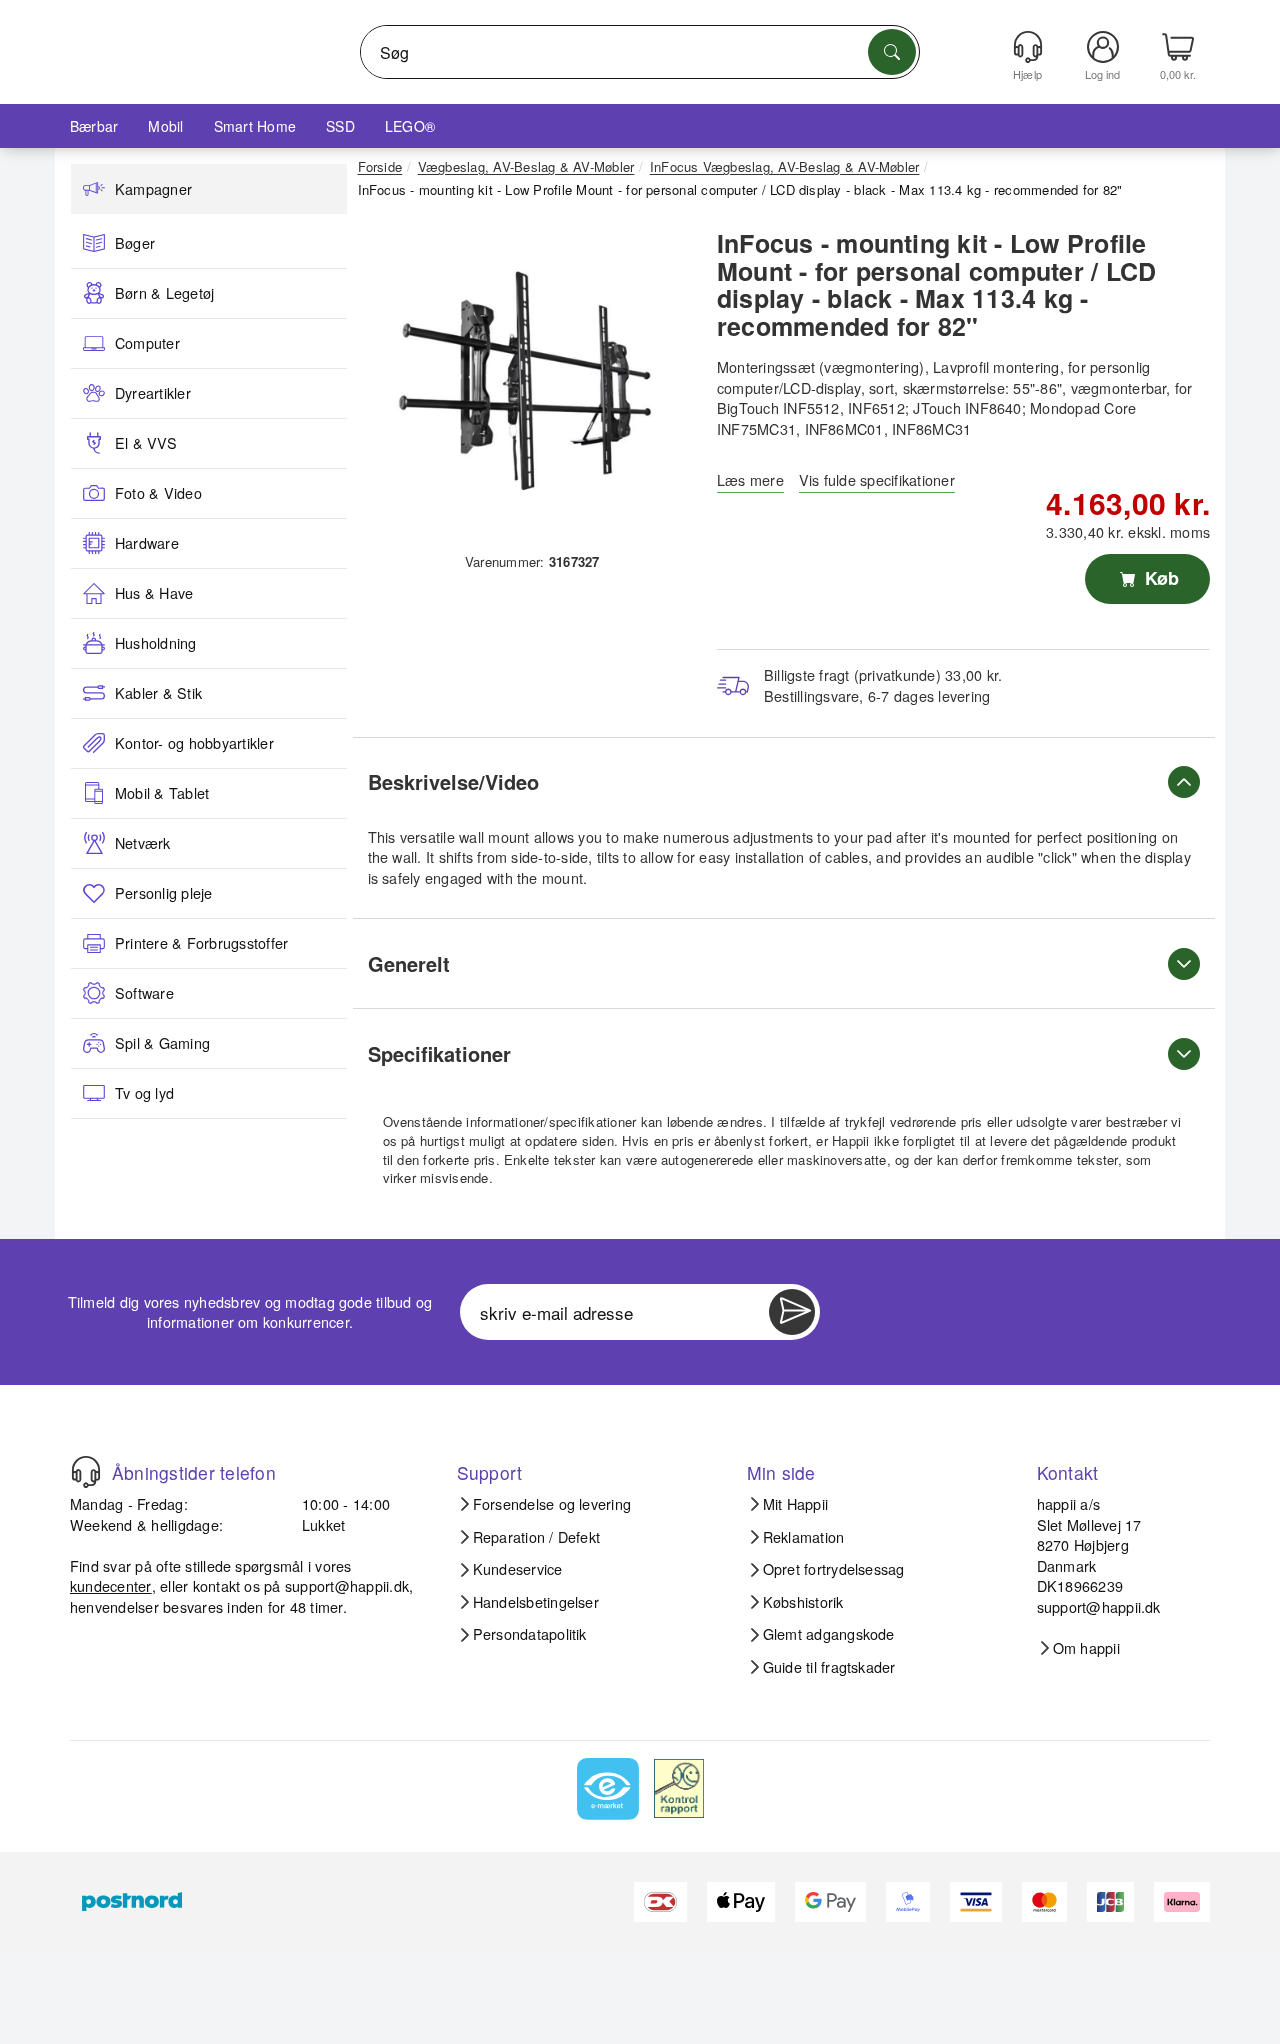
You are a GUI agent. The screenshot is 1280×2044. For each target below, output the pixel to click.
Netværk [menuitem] (143, 843)
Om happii (1086, 1648)
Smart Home (255, 126)
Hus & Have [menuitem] (154, 593)
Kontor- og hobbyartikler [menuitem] (194, 743)
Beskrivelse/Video (453, 781)
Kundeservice (518, 1569)
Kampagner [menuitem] (153, 189)
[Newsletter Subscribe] (792, 1312)
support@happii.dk (347, 1585)
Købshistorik (803, 1602)
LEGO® (410, 126)
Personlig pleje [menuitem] (164, 893)
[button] (525, 380)
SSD (340, 126)
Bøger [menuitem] (135, 243)
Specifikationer (439, 1053)
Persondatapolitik (530, 1634)
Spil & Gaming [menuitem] (162, 1043)
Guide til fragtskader (829, 1667)
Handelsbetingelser (536, 1602)
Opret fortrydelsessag (834, 1569)
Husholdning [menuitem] (156, 643)
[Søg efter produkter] (892, 52)
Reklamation (804, 1537)
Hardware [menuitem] (147, 543)
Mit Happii (795, 1504)
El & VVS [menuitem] (146, 443)
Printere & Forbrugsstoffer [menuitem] (201, 943)
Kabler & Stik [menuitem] (158, 693)
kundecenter (111, 1585)
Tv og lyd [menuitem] (144, 1093)
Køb (1159, 578)
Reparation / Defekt (537, 1537)
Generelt (409, 963)
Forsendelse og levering (552, 1504)
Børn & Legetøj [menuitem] (164, 293)
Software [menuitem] (144, 993)
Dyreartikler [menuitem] (153, 393)
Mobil (165, 126)
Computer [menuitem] (147, 343)
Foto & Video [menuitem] (158, 493)
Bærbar (94, 126)
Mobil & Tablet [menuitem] (162, 793)
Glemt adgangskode (829, 1634)
